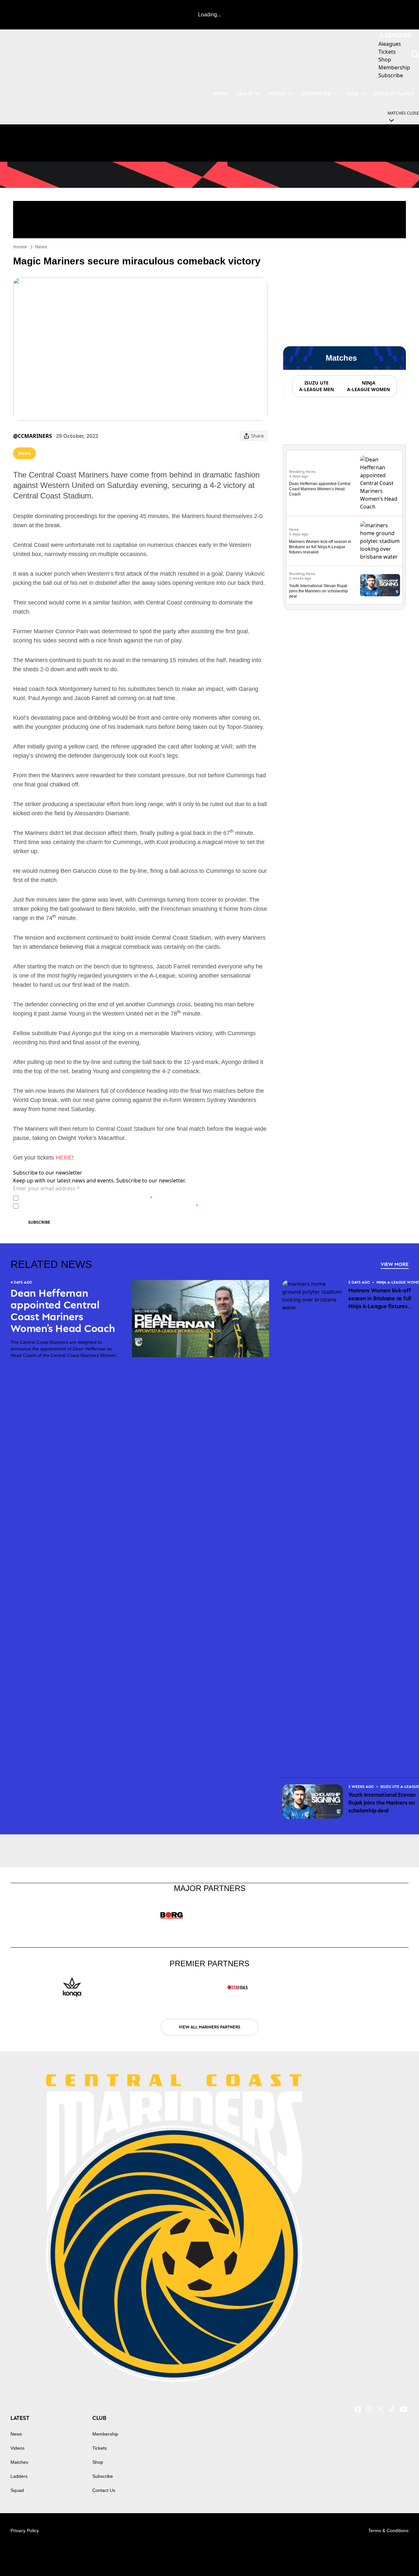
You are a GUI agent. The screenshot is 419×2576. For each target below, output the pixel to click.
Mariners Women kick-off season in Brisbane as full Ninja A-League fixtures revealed (320, 547)
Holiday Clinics (394, 93)
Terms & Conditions (388, 2531)
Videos (277, 93)
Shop (98, 2462)
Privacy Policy (67, 1198)
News (41, 247)
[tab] (316, 386)
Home (20, 247)
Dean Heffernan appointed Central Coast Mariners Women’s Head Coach (320, 489)
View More (395, 1264)
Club (353, 93)
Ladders (19, 2476)
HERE (64, 1158)
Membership (105, 2434)
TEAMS (245, 93)
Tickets (100, 2448)
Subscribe (39, 1222)
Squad (17, 2490)
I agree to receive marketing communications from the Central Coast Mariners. (110, 1206)
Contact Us (104, 2490)
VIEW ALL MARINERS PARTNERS (209, 2027)
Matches (19, 2462)
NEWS (220, 93)
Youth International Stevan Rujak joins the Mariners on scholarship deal (319, 591)
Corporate (316, 93)
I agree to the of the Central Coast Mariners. (87, 1198)
